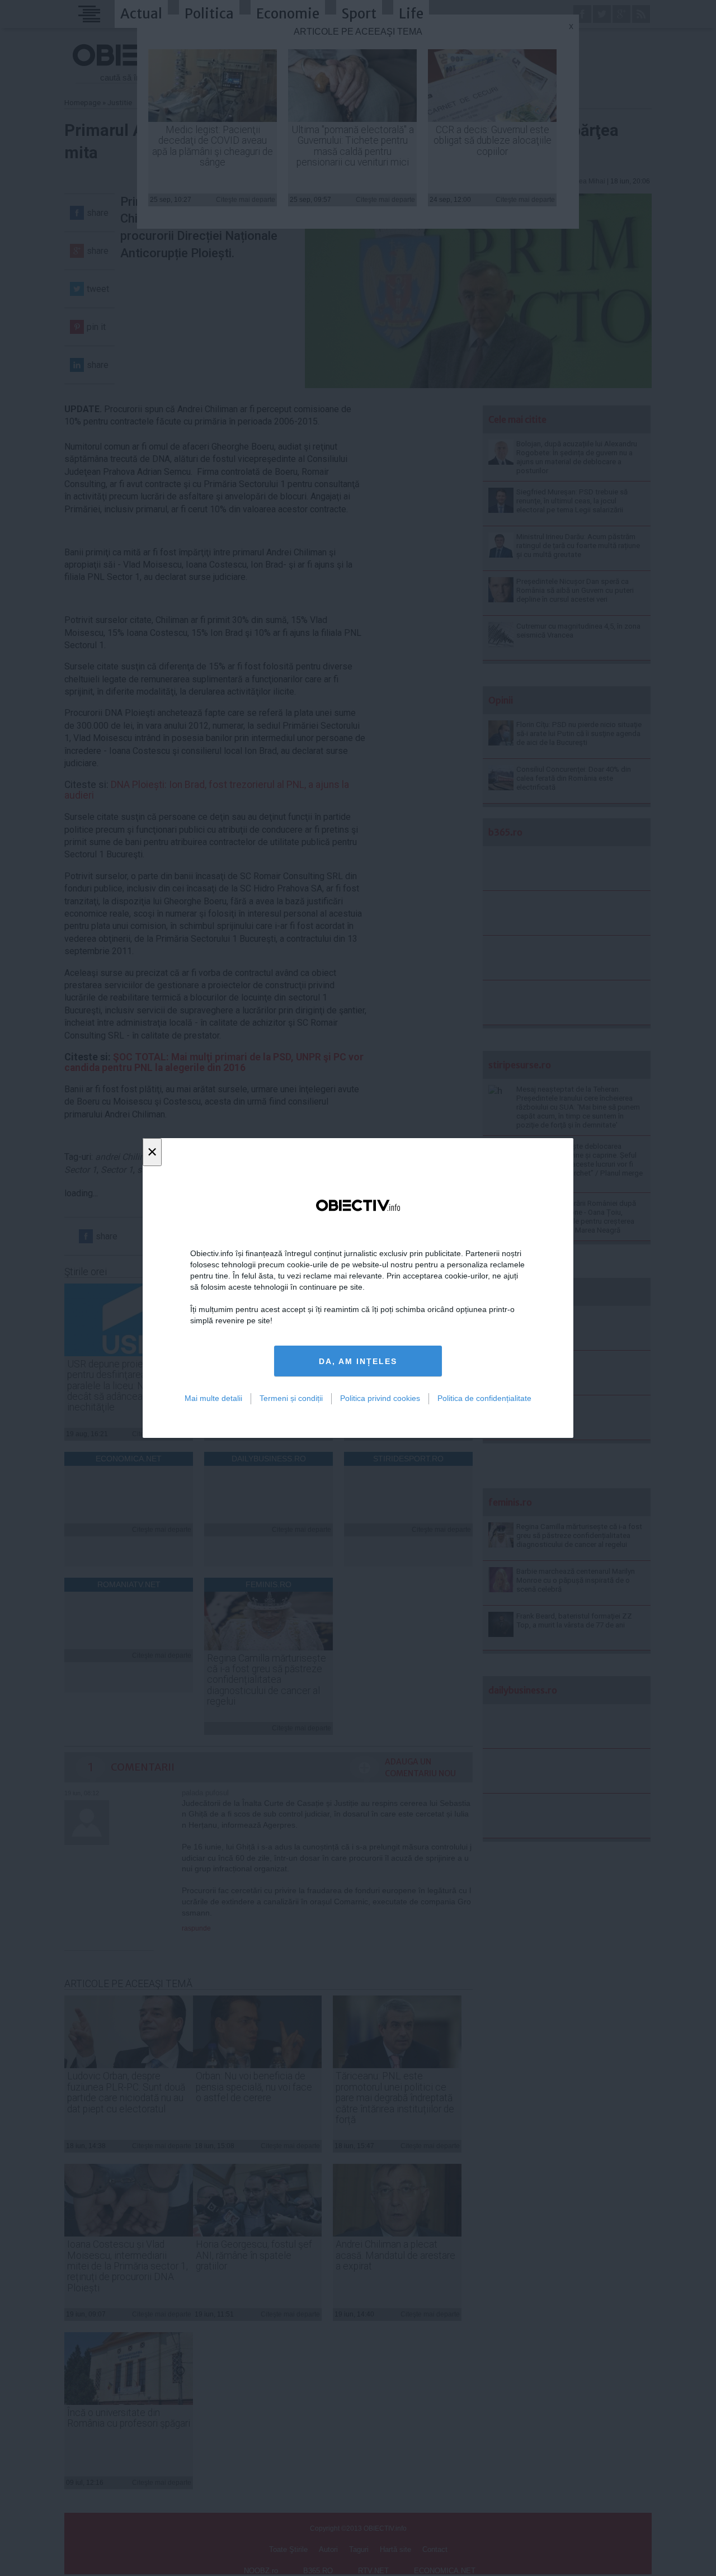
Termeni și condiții (291, 1398)
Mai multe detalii (213, 1398)
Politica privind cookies (380, 1398)
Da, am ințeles (358, 1361)
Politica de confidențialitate (484, 1398)
